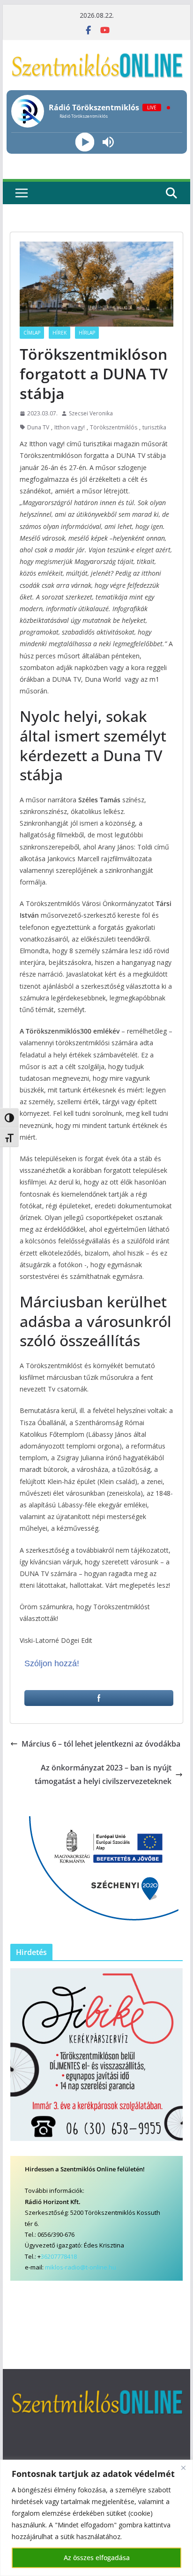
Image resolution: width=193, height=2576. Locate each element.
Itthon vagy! (70, 427)
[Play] (85, 142)
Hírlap (87, 333)
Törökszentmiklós (114, 427)
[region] (96, 2518)
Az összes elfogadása (97, 2558)
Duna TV (38, 427)
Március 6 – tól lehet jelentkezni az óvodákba (101, 1744)
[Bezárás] (183, 2468)
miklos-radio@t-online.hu (81, 2267)
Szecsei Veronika (91, 413)
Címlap (32, 333)
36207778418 (59, 2256)
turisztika (154, 427)
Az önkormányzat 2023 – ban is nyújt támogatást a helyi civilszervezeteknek (103, 1774)
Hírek (59, 333)
